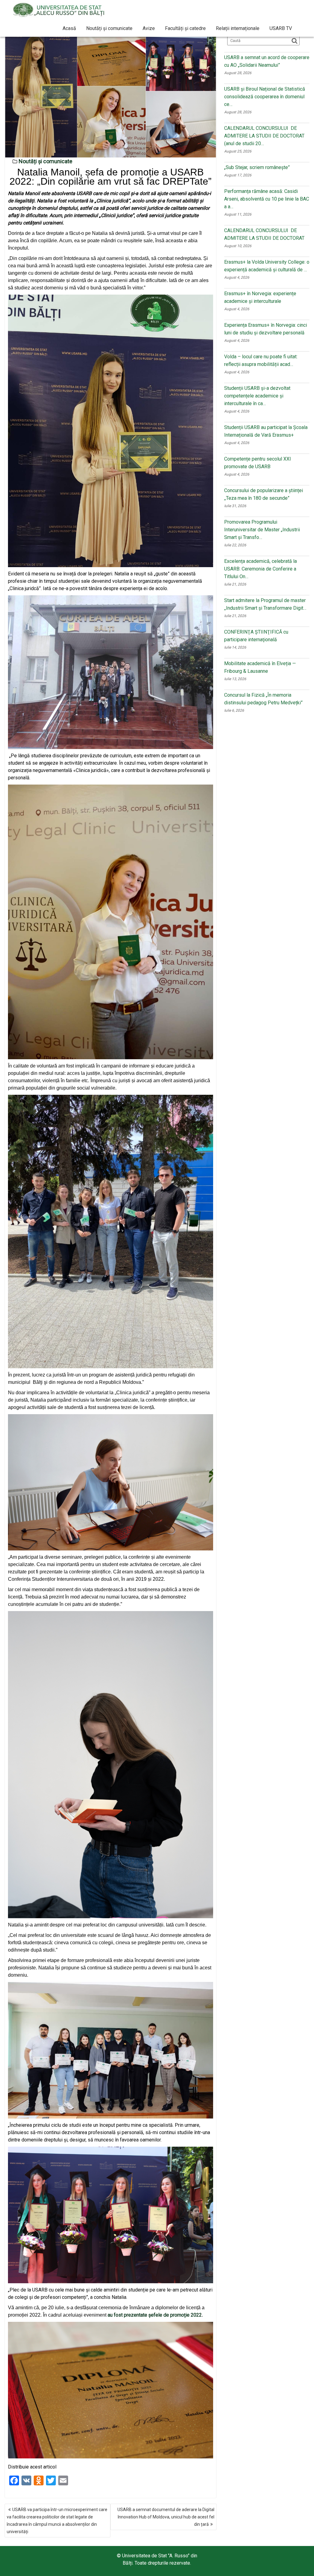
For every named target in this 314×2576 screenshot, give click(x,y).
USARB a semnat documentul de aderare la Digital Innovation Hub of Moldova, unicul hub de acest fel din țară (166, 2517)
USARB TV (281, 28)
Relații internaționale (238, 28)
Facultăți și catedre (185, 28)
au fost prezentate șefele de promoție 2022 (155, 2315)
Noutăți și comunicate (109, 28)
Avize (149, 28)
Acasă (69, 28)
